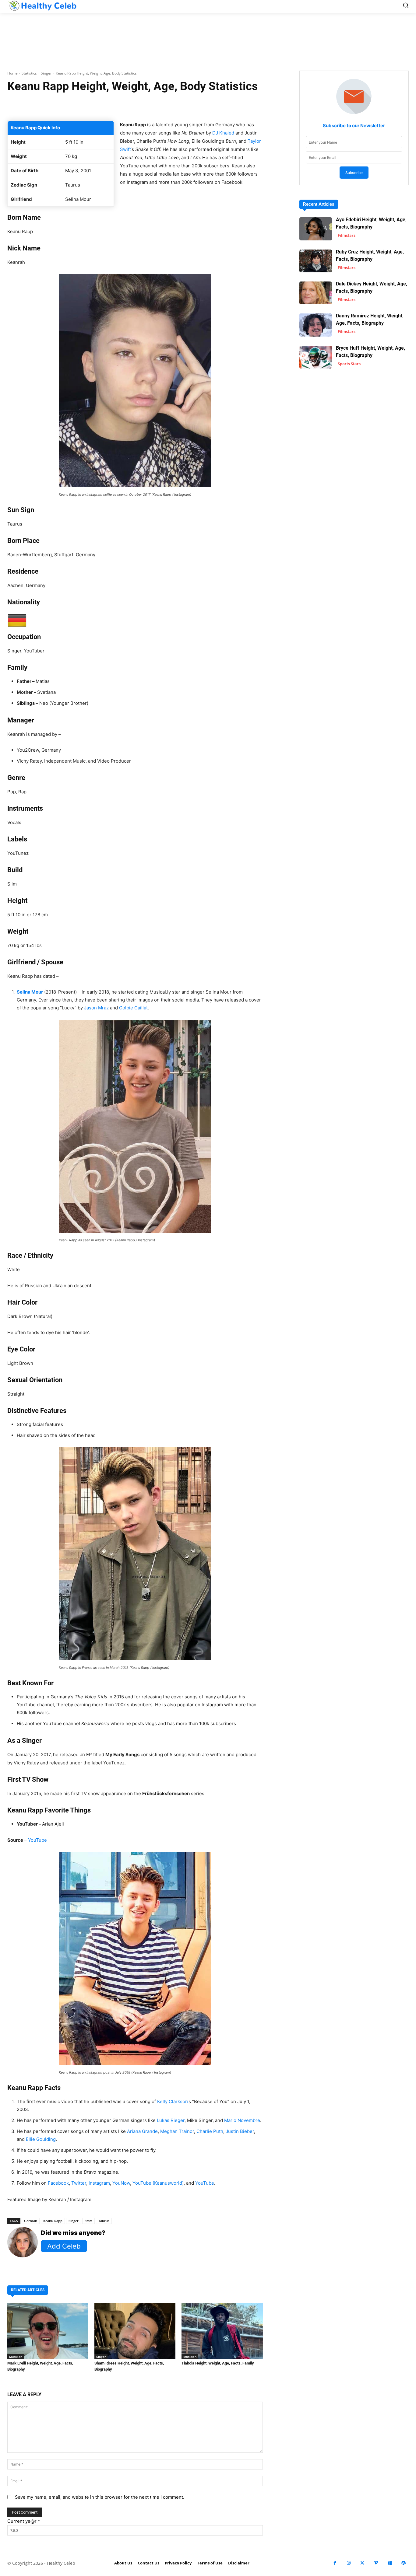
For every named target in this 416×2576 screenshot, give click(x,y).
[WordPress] (403, 2563)
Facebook (58, 2183)
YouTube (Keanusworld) (158, 2183)
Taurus (104, 2221)
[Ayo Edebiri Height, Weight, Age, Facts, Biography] (316, 229)
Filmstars (347, 235)
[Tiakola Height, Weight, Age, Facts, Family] (222, 2331)
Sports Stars (349, 364)
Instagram (99, 2183)
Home (12, 73)
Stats (88, 2221)
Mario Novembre (242, 2120)
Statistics (29, 73)
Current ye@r (24, 2521)
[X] (362, 2563)
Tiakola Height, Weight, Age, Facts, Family (218, 2363)
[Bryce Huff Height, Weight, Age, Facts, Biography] (316, 357)
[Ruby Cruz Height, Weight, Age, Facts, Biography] (316, 261)
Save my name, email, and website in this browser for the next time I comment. (100, 2497)
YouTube (37, 1840)
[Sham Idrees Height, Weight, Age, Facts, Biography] (135, 2331)
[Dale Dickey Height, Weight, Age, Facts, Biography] (316, 293)
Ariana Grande (142, 2131)
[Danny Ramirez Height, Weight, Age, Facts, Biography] (316, 325)
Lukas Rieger (171, 2120)
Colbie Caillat (133, 1008)
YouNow (121, 2183)
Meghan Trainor (177, 2131)
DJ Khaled (223, 133)
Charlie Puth (210, 2131)
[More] (215, 105)
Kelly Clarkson (172, 2101)
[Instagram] (349, 2563)
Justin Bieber (240, 2131)
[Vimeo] (376, 2563)
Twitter (79, 2183)
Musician (16, 2357)
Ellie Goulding (41, 2139)
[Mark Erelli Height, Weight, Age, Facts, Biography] (48, 2331)
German (31, 2221)
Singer (46, 73)
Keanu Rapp (53, 2221)
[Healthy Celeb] (42, 6)
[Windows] (390, 2563)
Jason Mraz (96, 1008)
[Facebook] (335, 2563)
